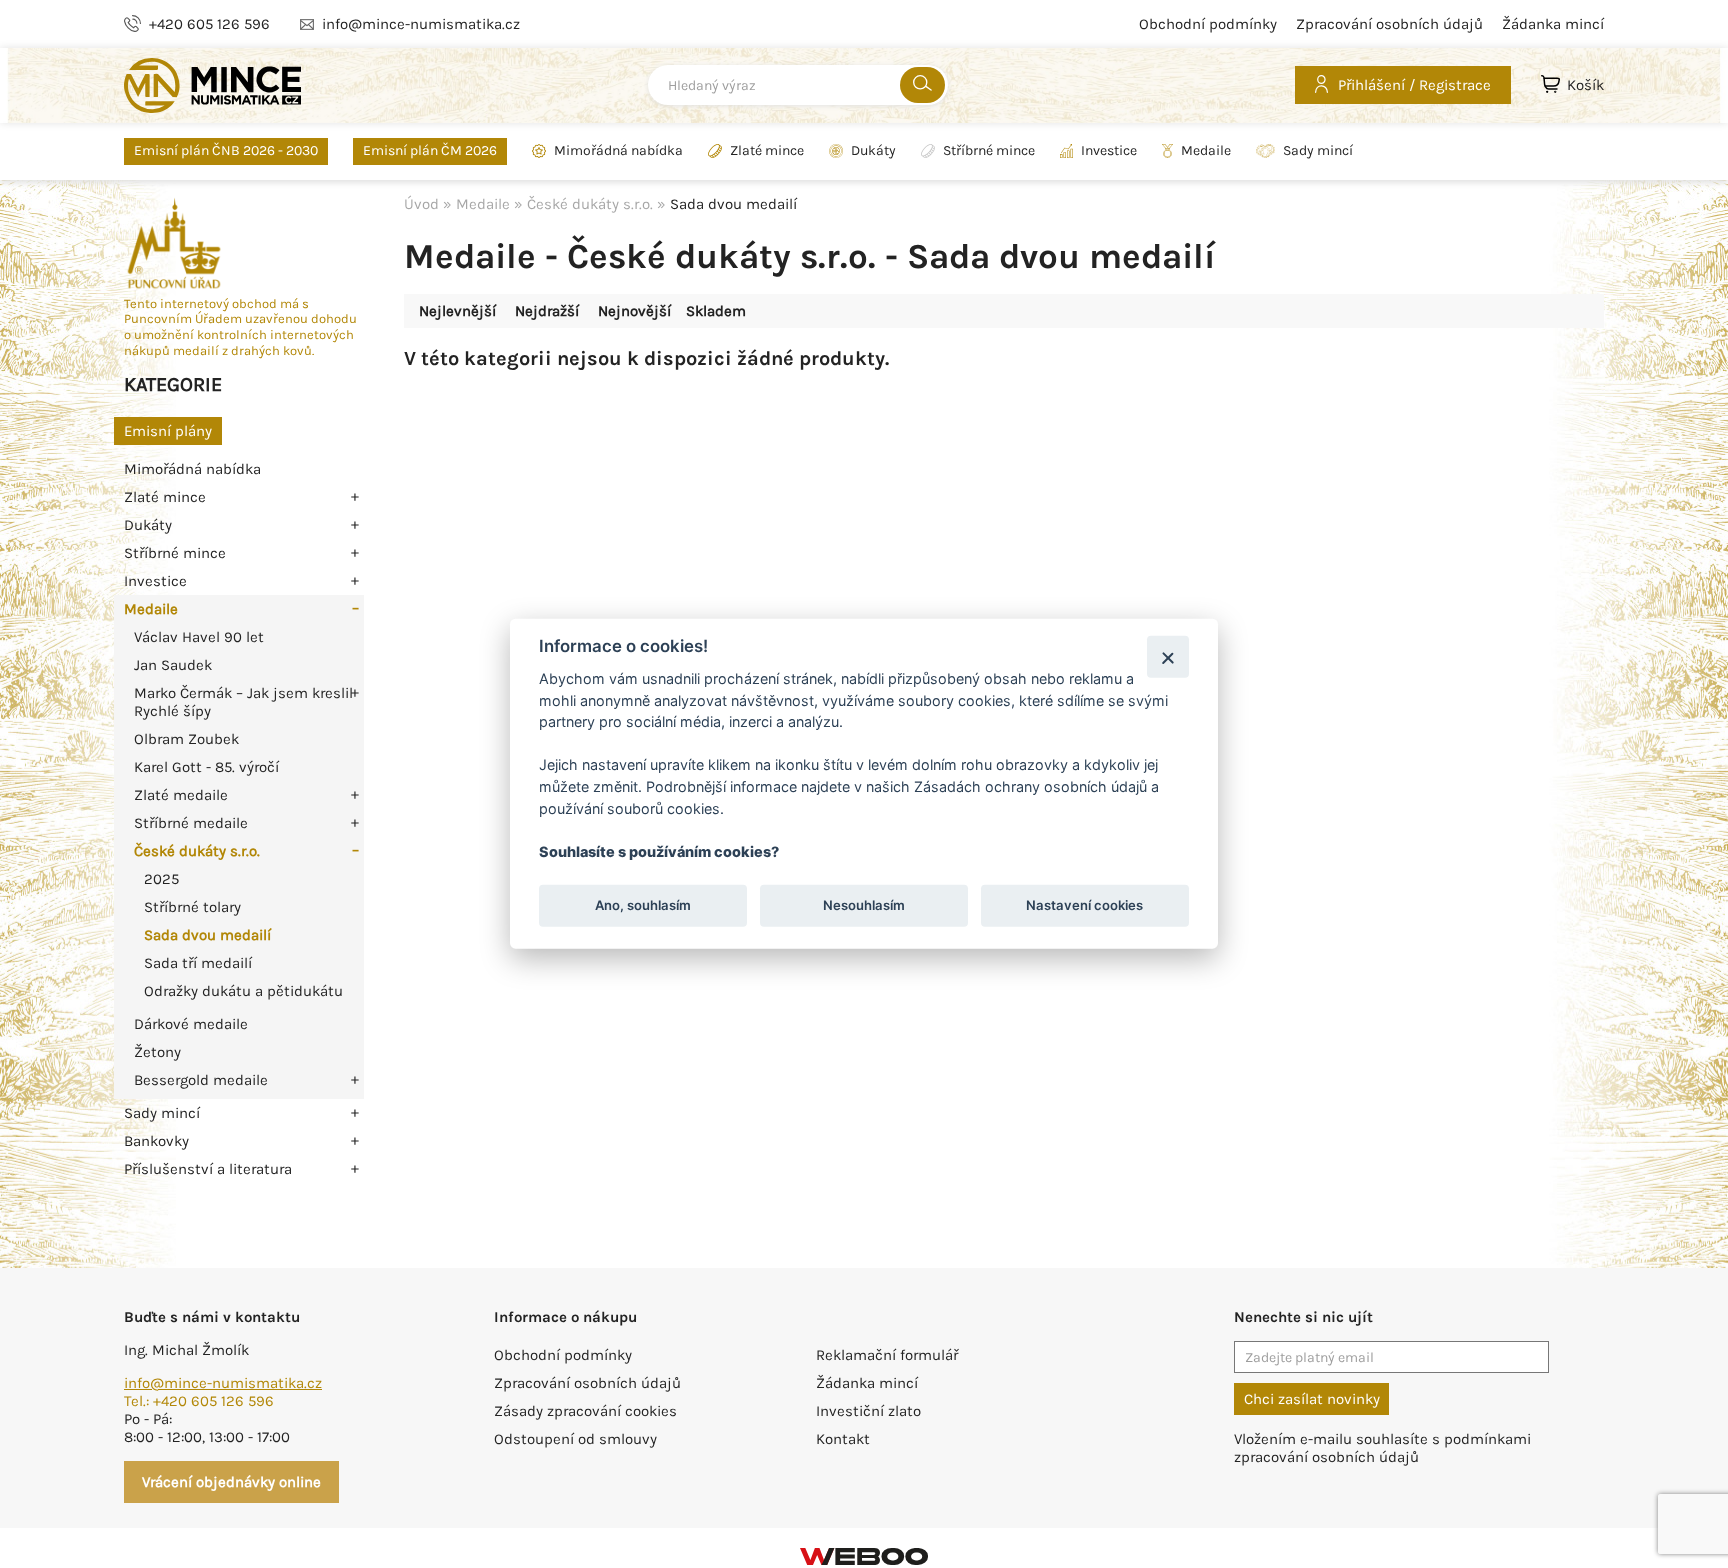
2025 (161, 879)
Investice (1109, 151)
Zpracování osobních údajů (1389, 24)
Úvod (421, 204)
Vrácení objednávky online (231, 1482)
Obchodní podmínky (1208, 24)
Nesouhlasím (864, 905)
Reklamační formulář (887, 1355)
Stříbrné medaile (191, 823)
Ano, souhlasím (643, 905)
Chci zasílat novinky (1312, 1399)
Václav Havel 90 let (199, 637)
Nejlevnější (457, 311)
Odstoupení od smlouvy (575, 1439)
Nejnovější (634, 311)
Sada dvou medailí (207, 935)
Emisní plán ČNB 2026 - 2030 (226, 150)
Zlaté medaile (181, 795)
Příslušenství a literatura (208, 1169)
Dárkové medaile (191, 1024)
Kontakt (843, 1439)
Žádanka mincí (1553, 24)
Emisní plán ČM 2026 (430, 150)
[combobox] (798, 85)
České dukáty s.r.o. (197, 851)
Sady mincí (1318, 151)
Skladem (716, 311)
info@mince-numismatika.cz (421, 24)
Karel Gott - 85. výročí (206, 767)
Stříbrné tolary (192, 907)
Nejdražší (547, 311)
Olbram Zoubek (186, 739)
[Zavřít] (1167, 656)
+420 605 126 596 (209, 24)
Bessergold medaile (201, 1080)
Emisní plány (168, 431)
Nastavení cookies (1084, 905)
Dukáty (873, 151)
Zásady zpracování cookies (585, 1411)
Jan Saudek (173, 665)
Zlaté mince (767, 151)
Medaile (1206, 151)
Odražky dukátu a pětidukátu (243, 991)
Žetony (157, 1052)
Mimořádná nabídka (618, 151)
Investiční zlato (868, 1411)
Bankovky (156, 1141)
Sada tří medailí (198, 963)
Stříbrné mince (989, 151)
